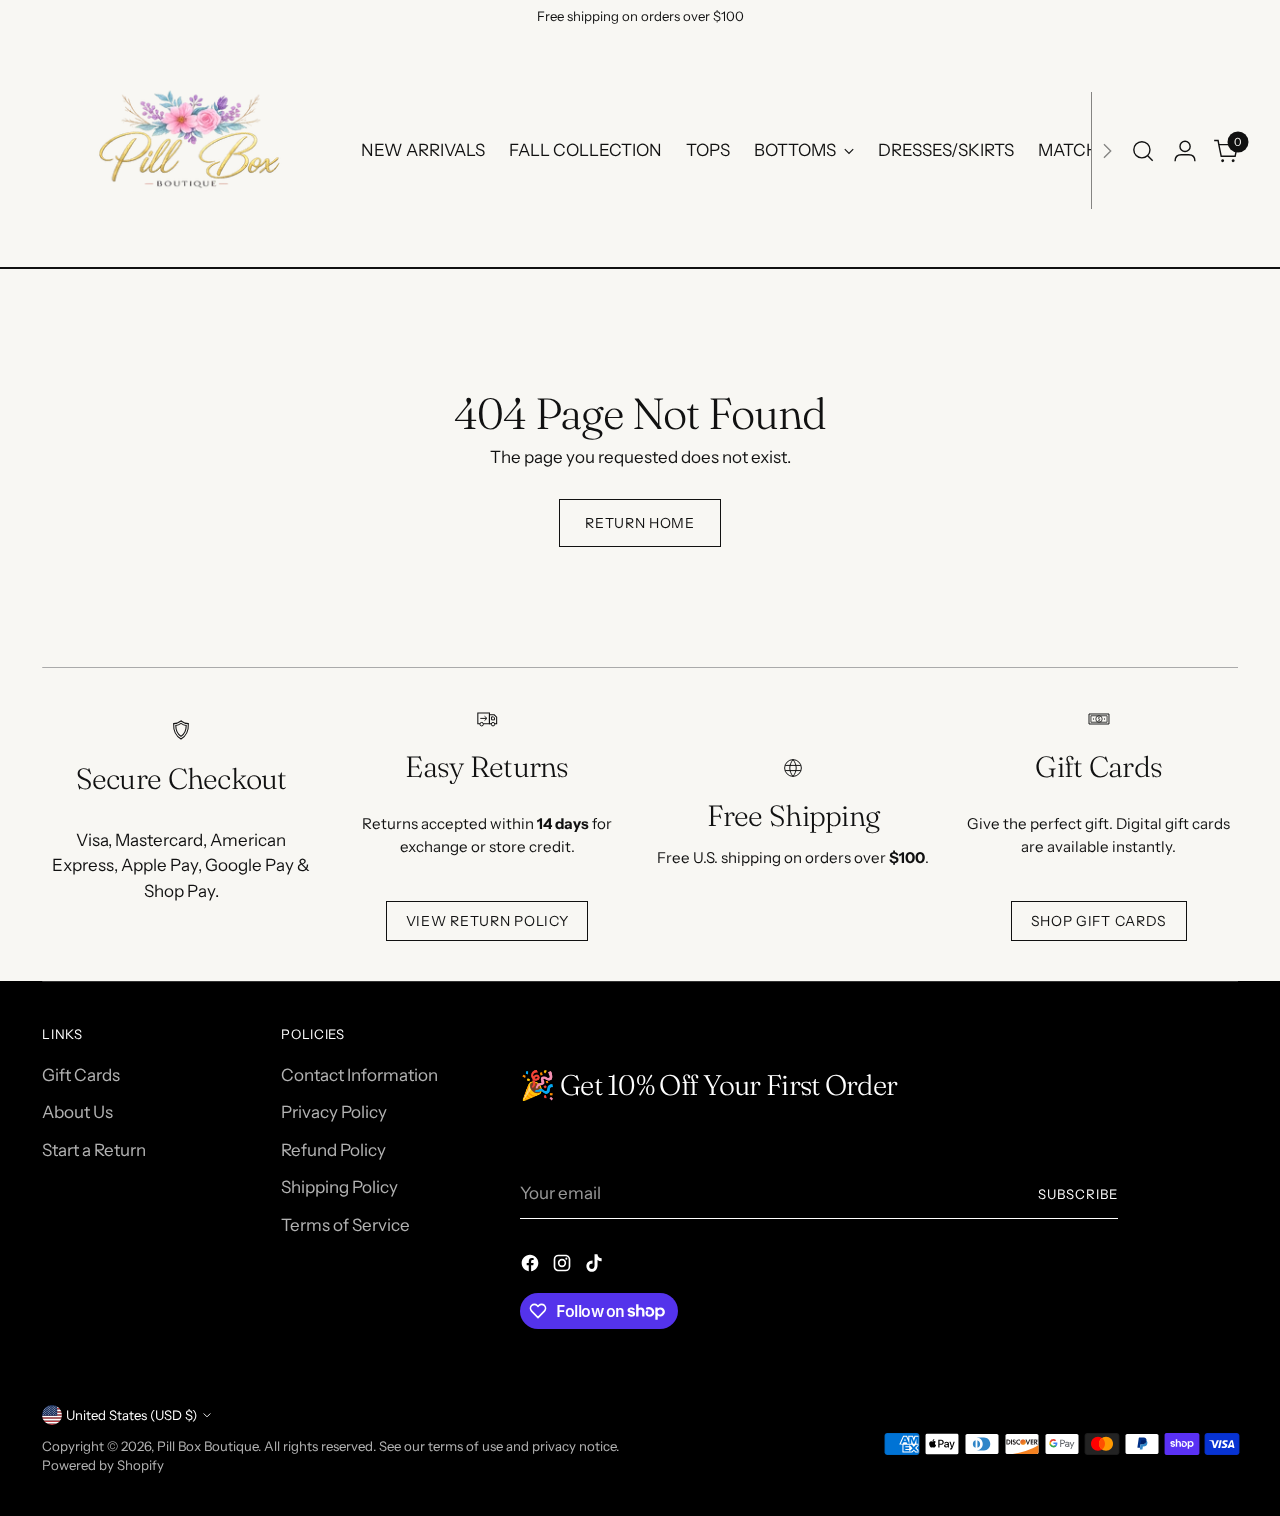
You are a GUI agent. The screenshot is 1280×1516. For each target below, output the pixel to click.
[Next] (1107, 150)
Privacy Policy (334, 1112)
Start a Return (94, 1150)
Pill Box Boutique (207, 1446)
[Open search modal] (1143, 151)
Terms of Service (345, 1225)
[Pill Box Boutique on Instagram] (564, 1267)
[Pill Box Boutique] (187, 150)
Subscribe (1078, 1194)
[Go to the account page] (1185, 151)
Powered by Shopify (103, 1465)
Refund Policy (333, 1150)
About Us (77, 1112)
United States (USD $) (131, 1415)
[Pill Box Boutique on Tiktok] (596, 1267)
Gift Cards (81, 1075)
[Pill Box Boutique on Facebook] (532, 1267)
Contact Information (359, 1075)
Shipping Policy (339, 1187)
